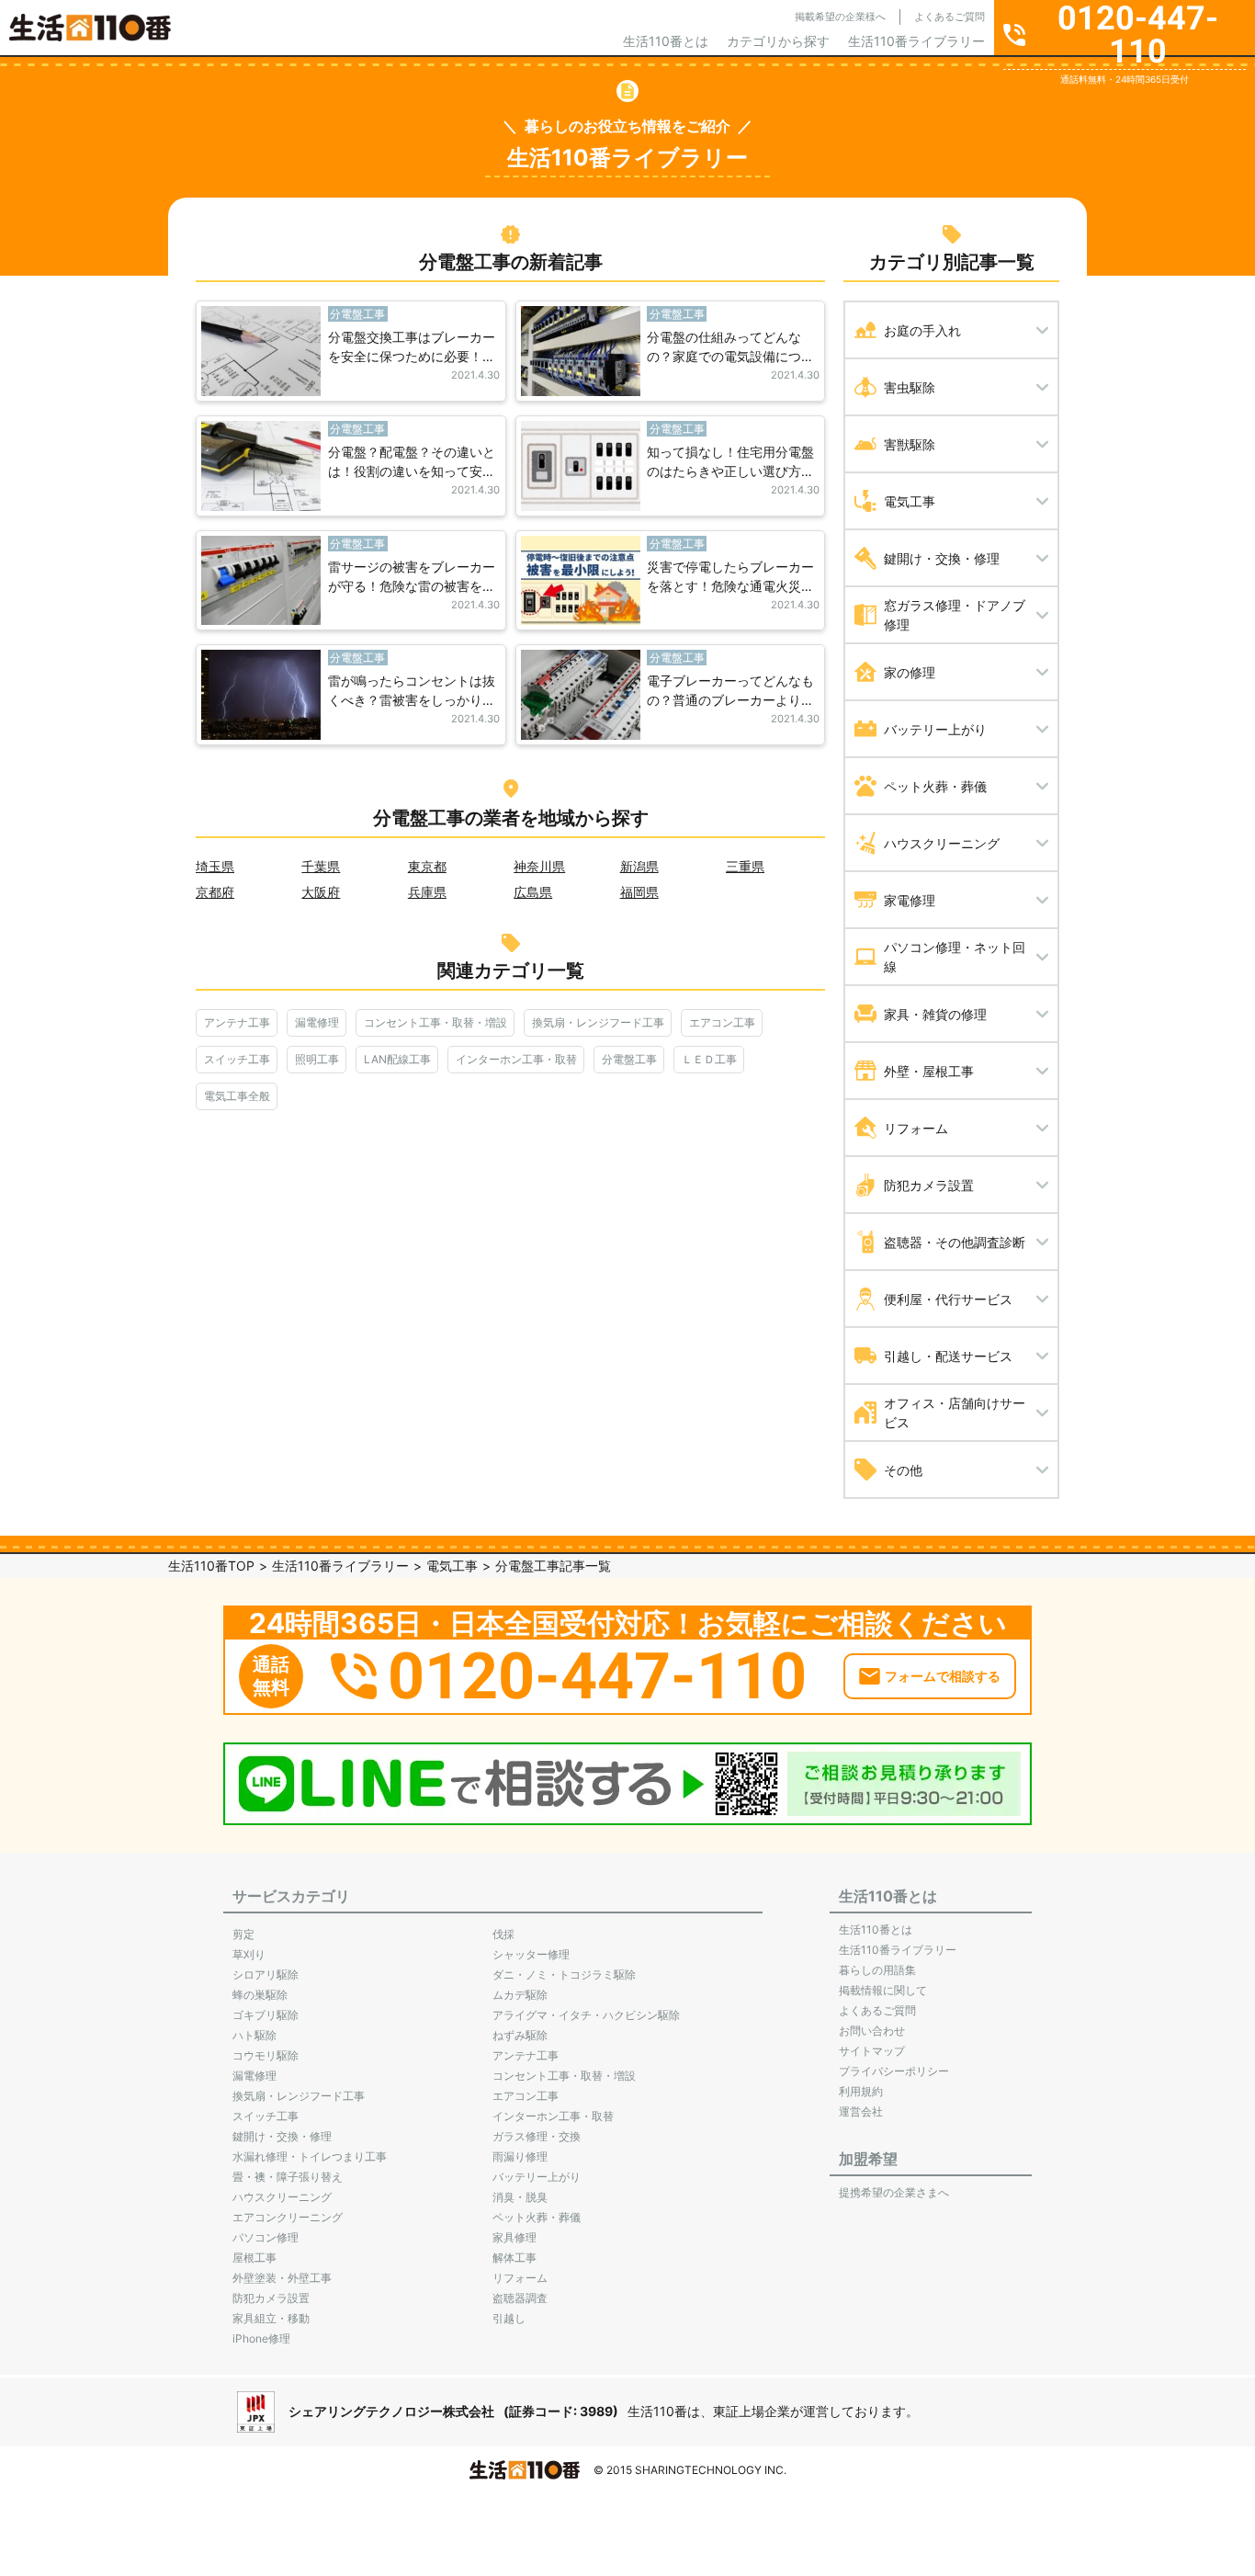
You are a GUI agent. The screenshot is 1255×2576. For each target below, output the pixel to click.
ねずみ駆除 (520, 2035)
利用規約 (861, 2091)
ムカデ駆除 (520, 1995)
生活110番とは (666, 41)
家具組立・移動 (271, 2318)
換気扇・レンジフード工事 (598, 1022)
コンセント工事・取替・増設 (435, 1022)
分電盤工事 (629, 1059)
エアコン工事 (722, 1022)
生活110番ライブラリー (916, 41)
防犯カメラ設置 (271, 2298)
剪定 (243, 1934)
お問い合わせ (872, 2031)
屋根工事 (254, 2258)
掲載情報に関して (883, 1990)
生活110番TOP (211, 1566)
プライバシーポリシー (894, 2071)
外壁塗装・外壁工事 (282, 2278)
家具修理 (514, 2237)
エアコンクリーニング (288, 2217)
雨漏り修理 (520, 2156)
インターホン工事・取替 (516, 1059)
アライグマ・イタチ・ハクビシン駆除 (586, 2015)
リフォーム (520, 2278)
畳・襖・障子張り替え (288, 2177)
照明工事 (317, 1059)
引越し (509, 2318)
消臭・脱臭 (520, 2197)
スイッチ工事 (237, 1059)
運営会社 (861, 2111)
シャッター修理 (531, 1954)
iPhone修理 (261, 2338)
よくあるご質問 (950, 17)
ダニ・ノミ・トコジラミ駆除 (564, 1975)
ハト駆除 (254, 2035)
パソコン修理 (266, 2237)
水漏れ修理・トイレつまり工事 (310, 2156)
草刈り (249, 1954)
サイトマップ (872, 2051)
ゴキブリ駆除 (266, 2015)
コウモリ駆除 (266, 2055)
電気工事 (452, 1566)
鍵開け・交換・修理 (282, 2136)
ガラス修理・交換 (537, 2136)
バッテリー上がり (537, 2177)
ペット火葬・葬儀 (537, 2217)
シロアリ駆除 (266, 1975)
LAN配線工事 (397, 1059)
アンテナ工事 (237, 1022)
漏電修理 (317, 1022)
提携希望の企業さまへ (894, 2192)
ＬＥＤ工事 (709, 1059)
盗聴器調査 (520, 2298)
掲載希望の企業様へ (840, 17)
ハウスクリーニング (282, 2197)
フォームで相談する (943, 1676)
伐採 (503, 1934)
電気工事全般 (237, 1096)
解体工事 (514, 2258)
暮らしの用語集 (877, 1970)
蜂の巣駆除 (260, 1995)
